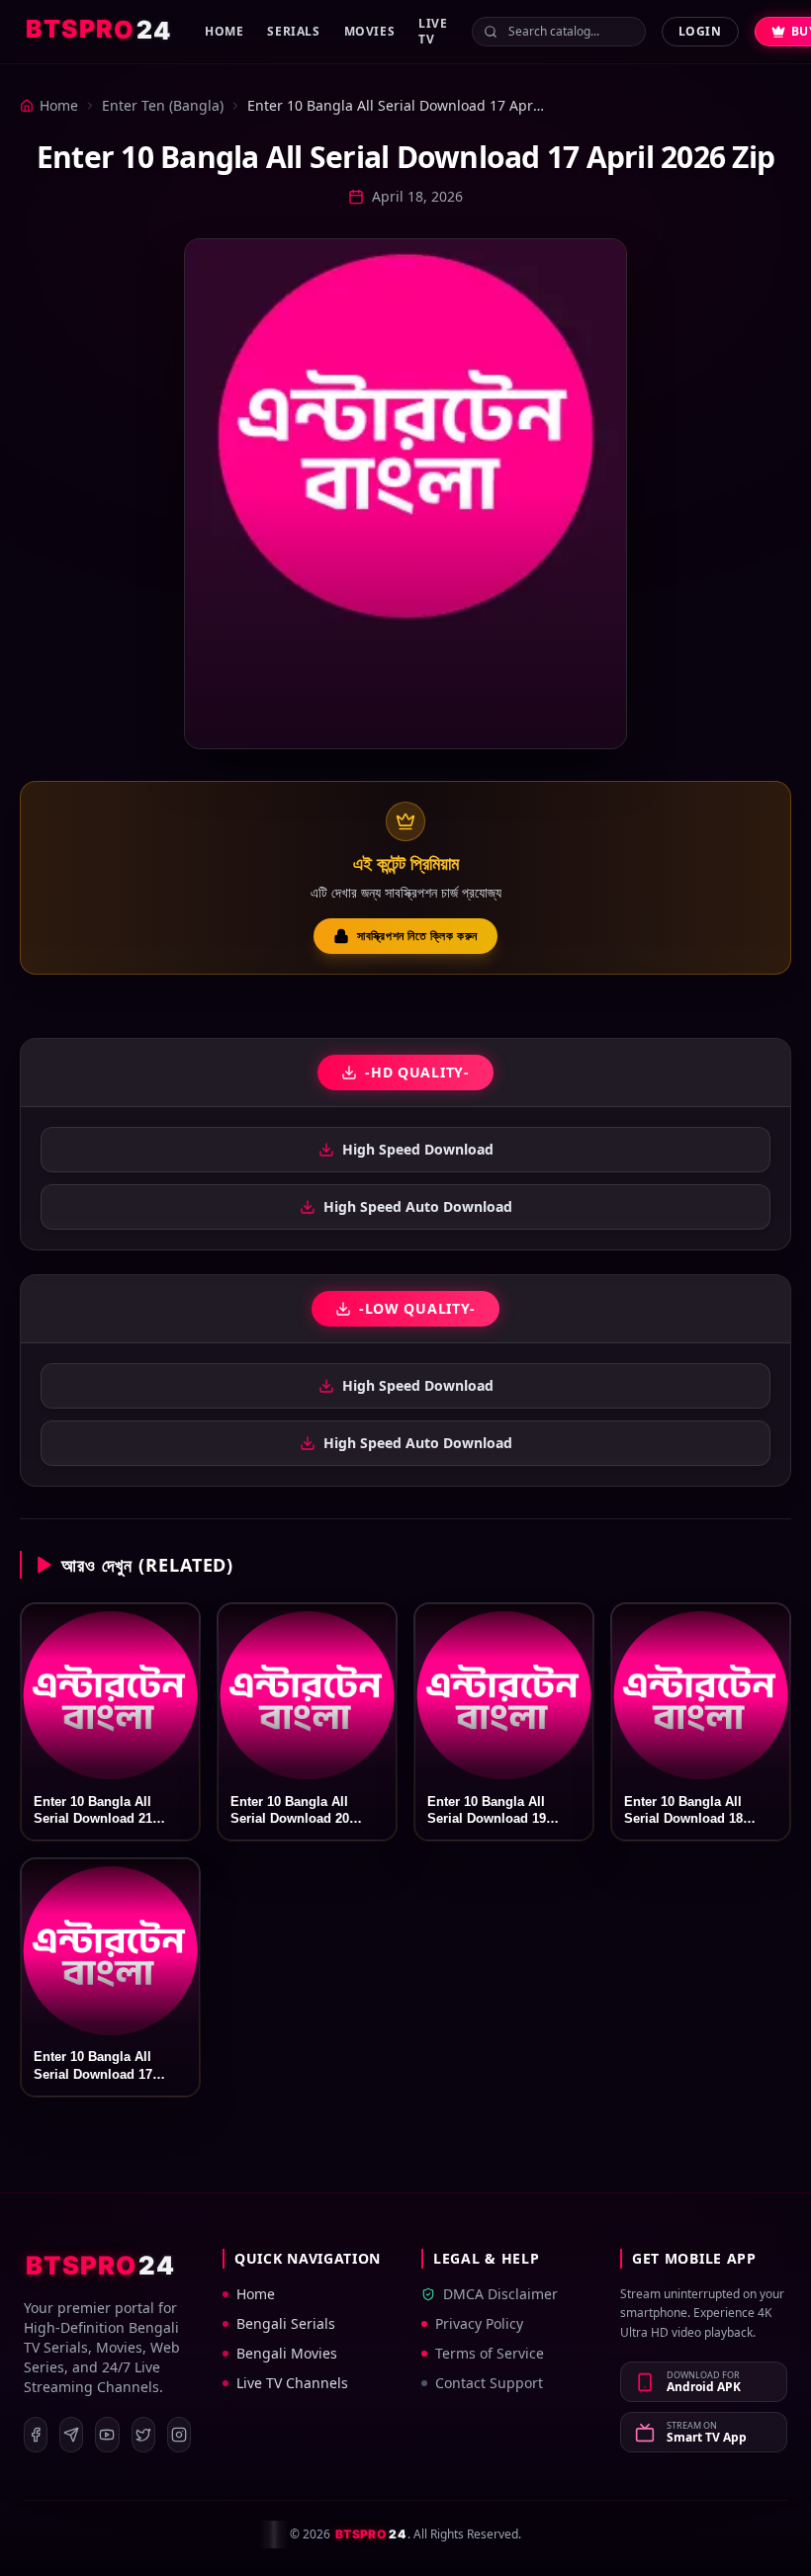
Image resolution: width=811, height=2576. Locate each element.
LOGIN (700, 31)
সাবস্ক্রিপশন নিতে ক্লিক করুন (417, 936)
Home (224, 31)
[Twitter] (143, 2435)
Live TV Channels (292, 2383)
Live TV (433, 31)
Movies (370, 31)
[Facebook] (36, 2435)
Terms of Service (490, 2353)
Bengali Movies (287, 2353)
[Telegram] (71, 2435)
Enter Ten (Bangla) (163, 105)
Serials (293, 31)
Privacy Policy (479, 2323)
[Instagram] (179, 2435)
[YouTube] (107, 2435)
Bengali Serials (286, 2323)
